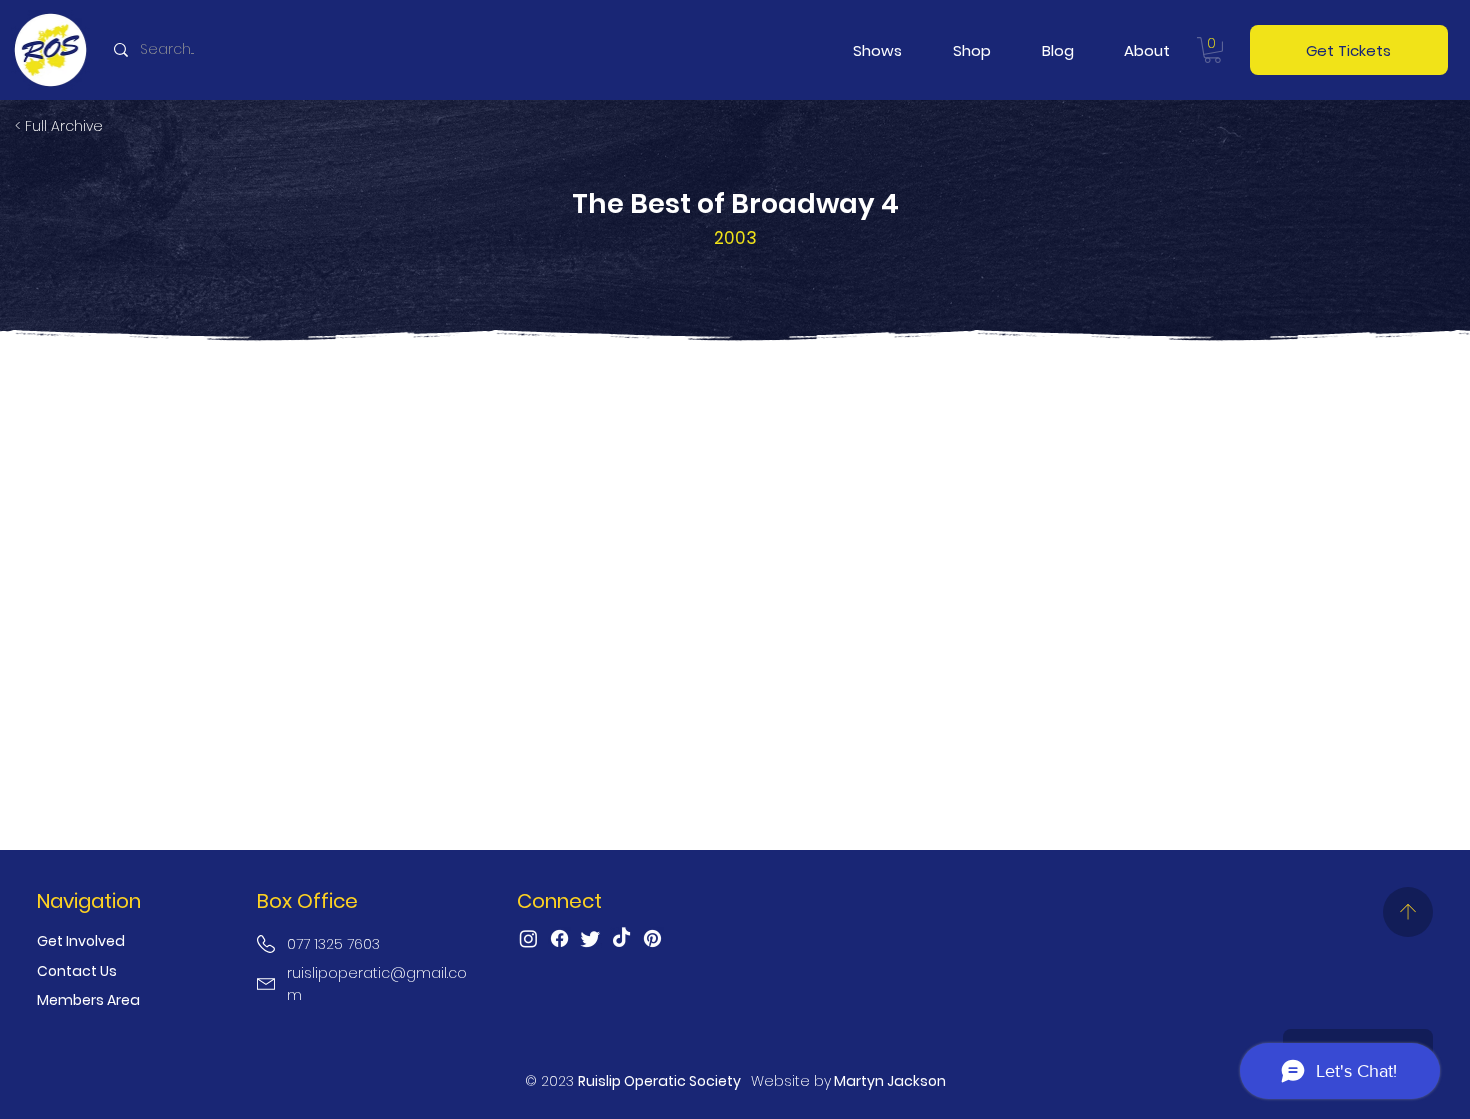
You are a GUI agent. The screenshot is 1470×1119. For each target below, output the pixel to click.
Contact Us (77, 971)
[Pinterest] (652, 938)
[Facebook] (559, 938)
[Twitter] (590, 938)
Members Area (88, 1000)
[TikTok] (621, 938)
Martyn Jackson (890, 1081)
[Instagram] (528, 938)
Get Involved (81, 941)
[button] (877, 50)
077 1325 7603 (333, 944)
